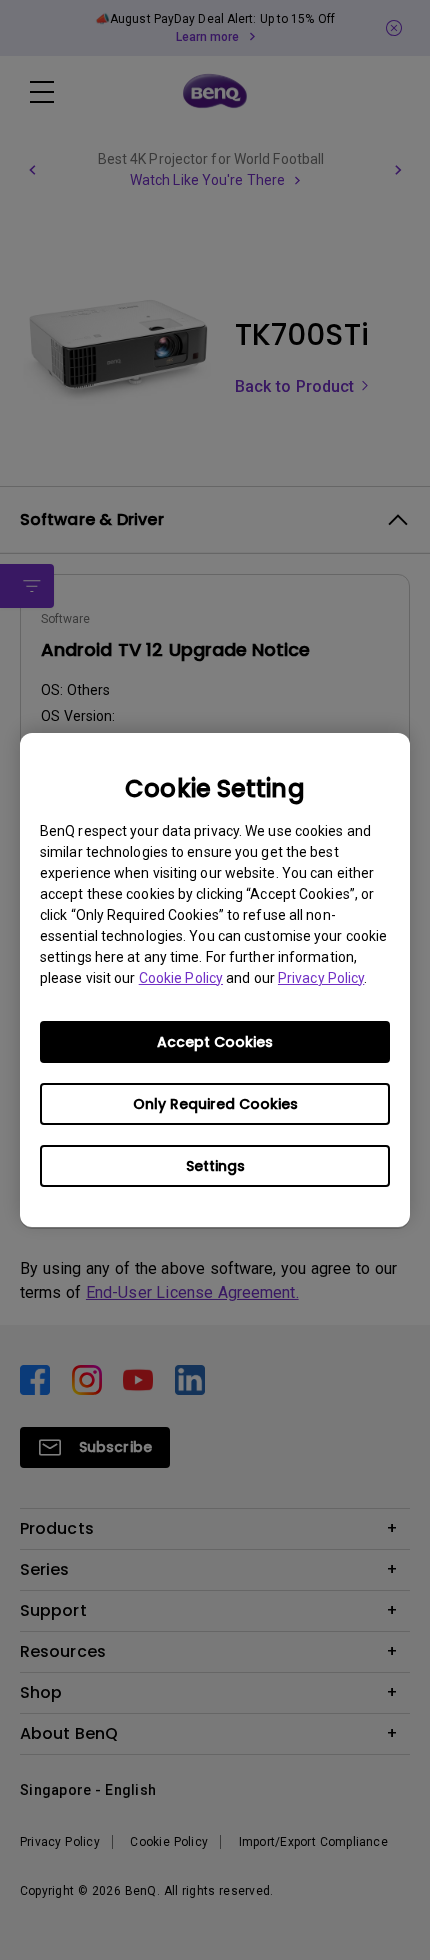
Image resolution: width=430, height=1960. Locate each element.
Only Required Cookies (215, 1104)
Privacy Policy (321, 978)
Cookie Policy (181, 978)
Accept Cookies (215, 1042)
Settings (215, 1166)
